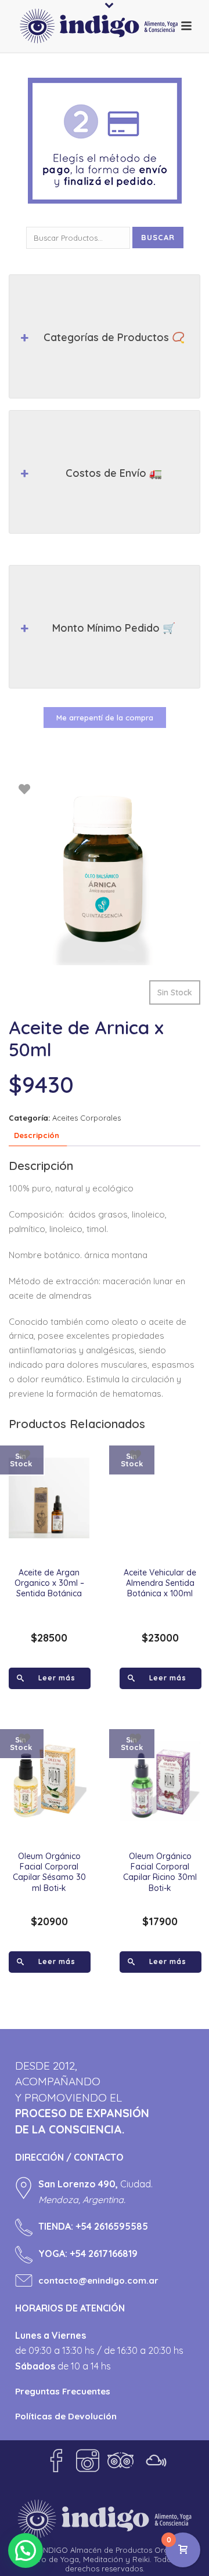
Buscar (158, 237)
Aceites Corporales (87, 1118)
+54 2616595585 (112, 2226)
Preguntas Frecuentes (63, 2391)
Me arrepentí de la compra (105, 718)
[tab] (37, 1136)
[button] (26, 2550)
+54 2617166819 (104, 2253)
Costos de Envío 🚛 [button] (114, 473)
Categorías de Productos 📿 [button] (114, 337)
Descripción (37, 1135)
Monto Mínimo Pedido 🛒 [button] (114, 628)
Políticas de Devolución (66, 2416)
